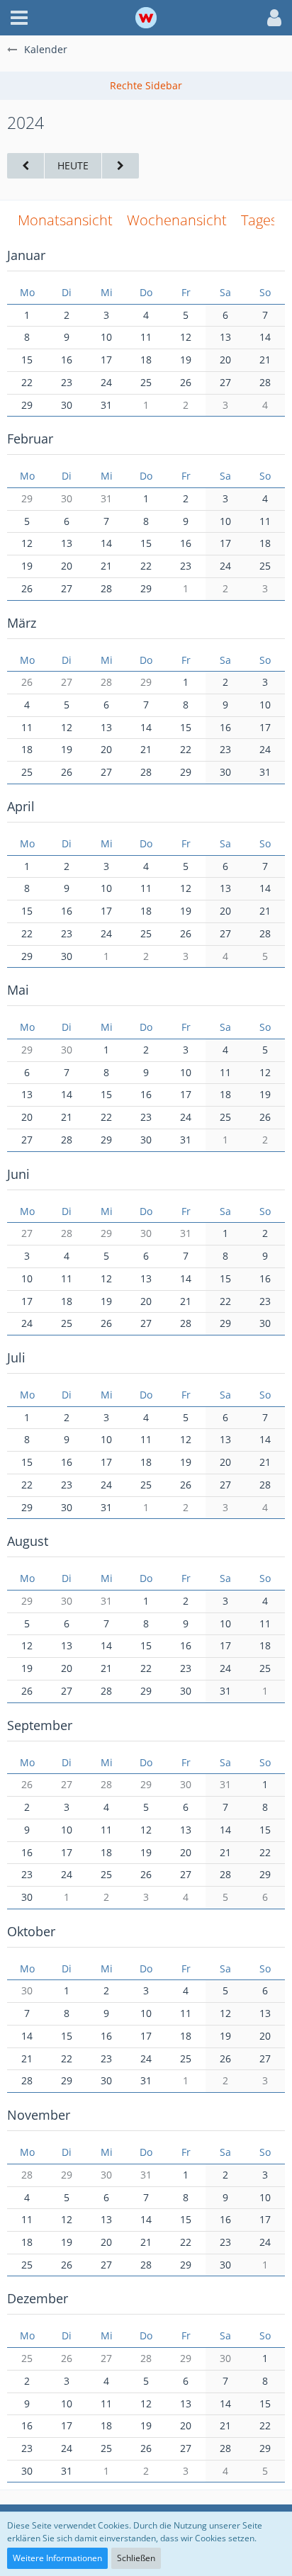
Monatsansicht (65, 220)
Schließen (136, 2558)
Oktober (31, 1931)
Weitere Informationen (57, 2558)
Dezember (38, 2298)
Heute (73, 165)
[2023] (26, 166)
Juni (18, 1174)
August (28, 1541)
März (22, 623)
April (21, 806)
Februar (30, 439)
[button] (19, 18)
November (39, 2115)
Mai (18, 990)
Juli (16, 1357)
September (40, 1725)
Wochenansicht (177, 220)
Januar (26, 255)
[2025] (120, 166)
